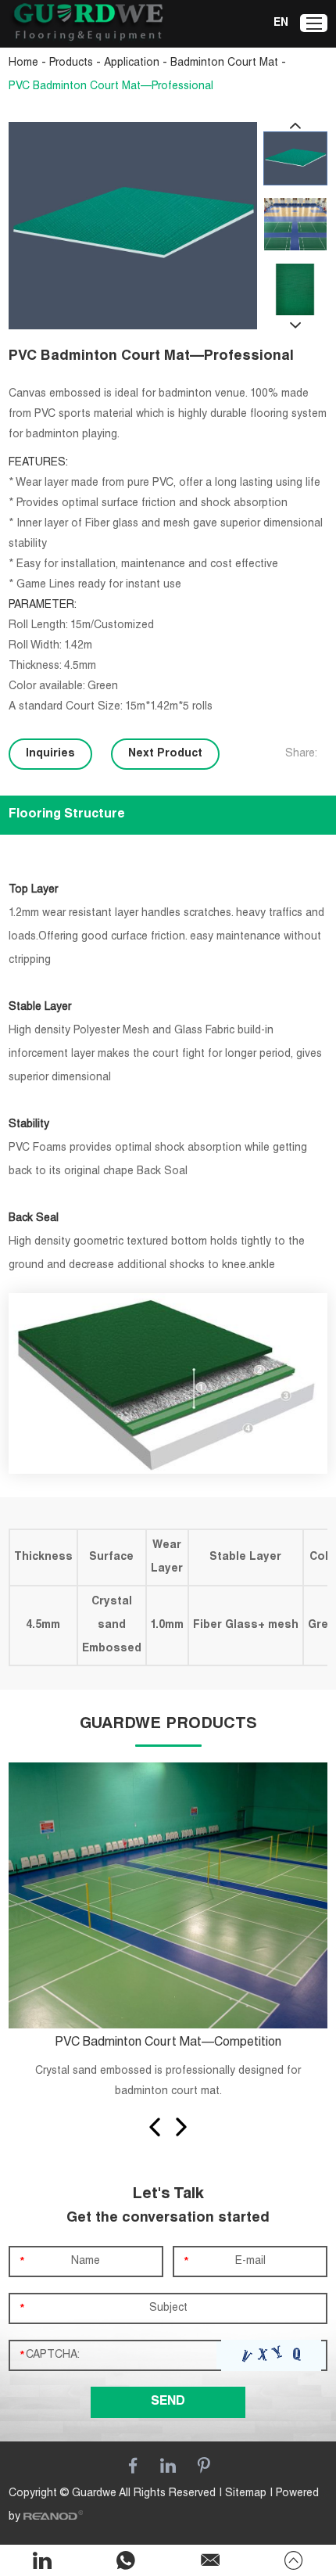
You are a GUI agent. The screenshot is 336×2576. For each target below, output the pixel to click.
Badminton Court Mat (224, 63)
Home (23, 63)
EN (281, 23)
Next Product (165, 754)
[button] (155, 2127)
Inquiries (50, 754)
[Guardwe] (87, 24)
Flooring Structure (67, 815)
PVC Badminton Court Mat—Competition (168, 2043)
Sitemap (246, 2494)
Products (71, 63)
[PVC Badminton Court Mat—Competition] (168, 1896)
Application (132, 63)
